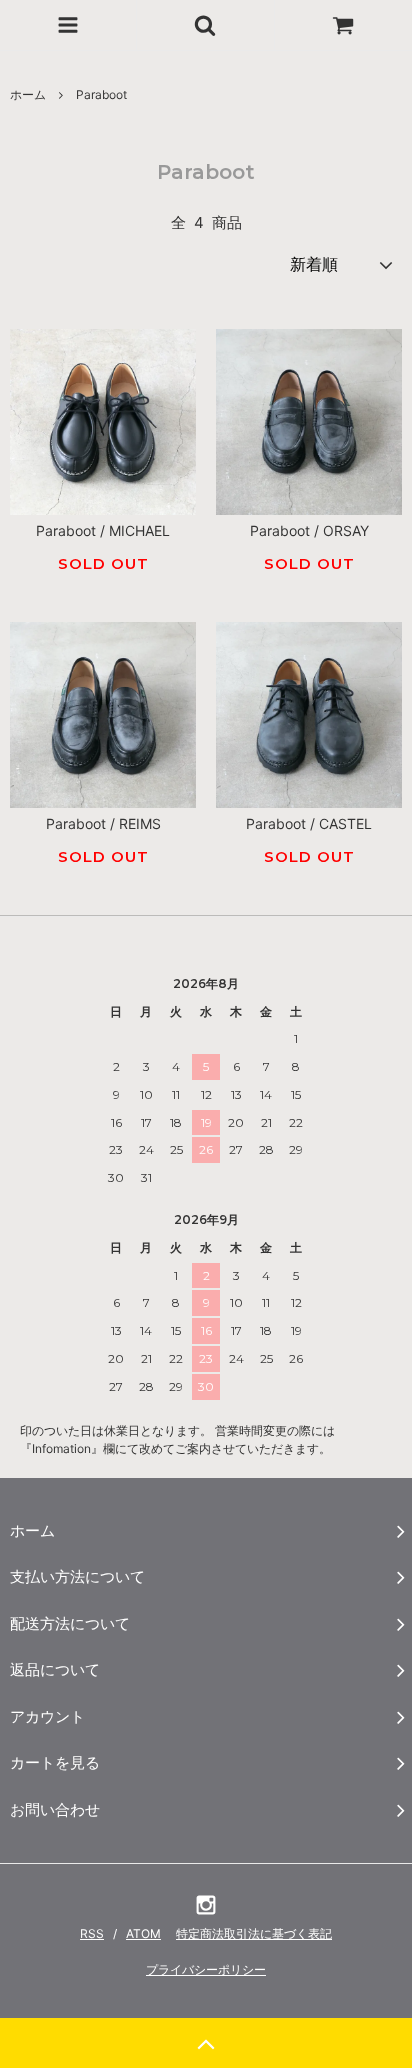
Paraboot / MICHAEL (103, 530)
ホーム (28, 94)
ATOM (143, 1933)
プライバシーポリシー (206, 1969)
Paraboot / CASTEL (309, 823)
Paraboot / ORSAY (309, 530)
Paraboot (101, 94)
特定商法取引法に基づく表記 (254, 1933)
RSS (92, 1933)
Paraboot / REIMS (103, 823)
